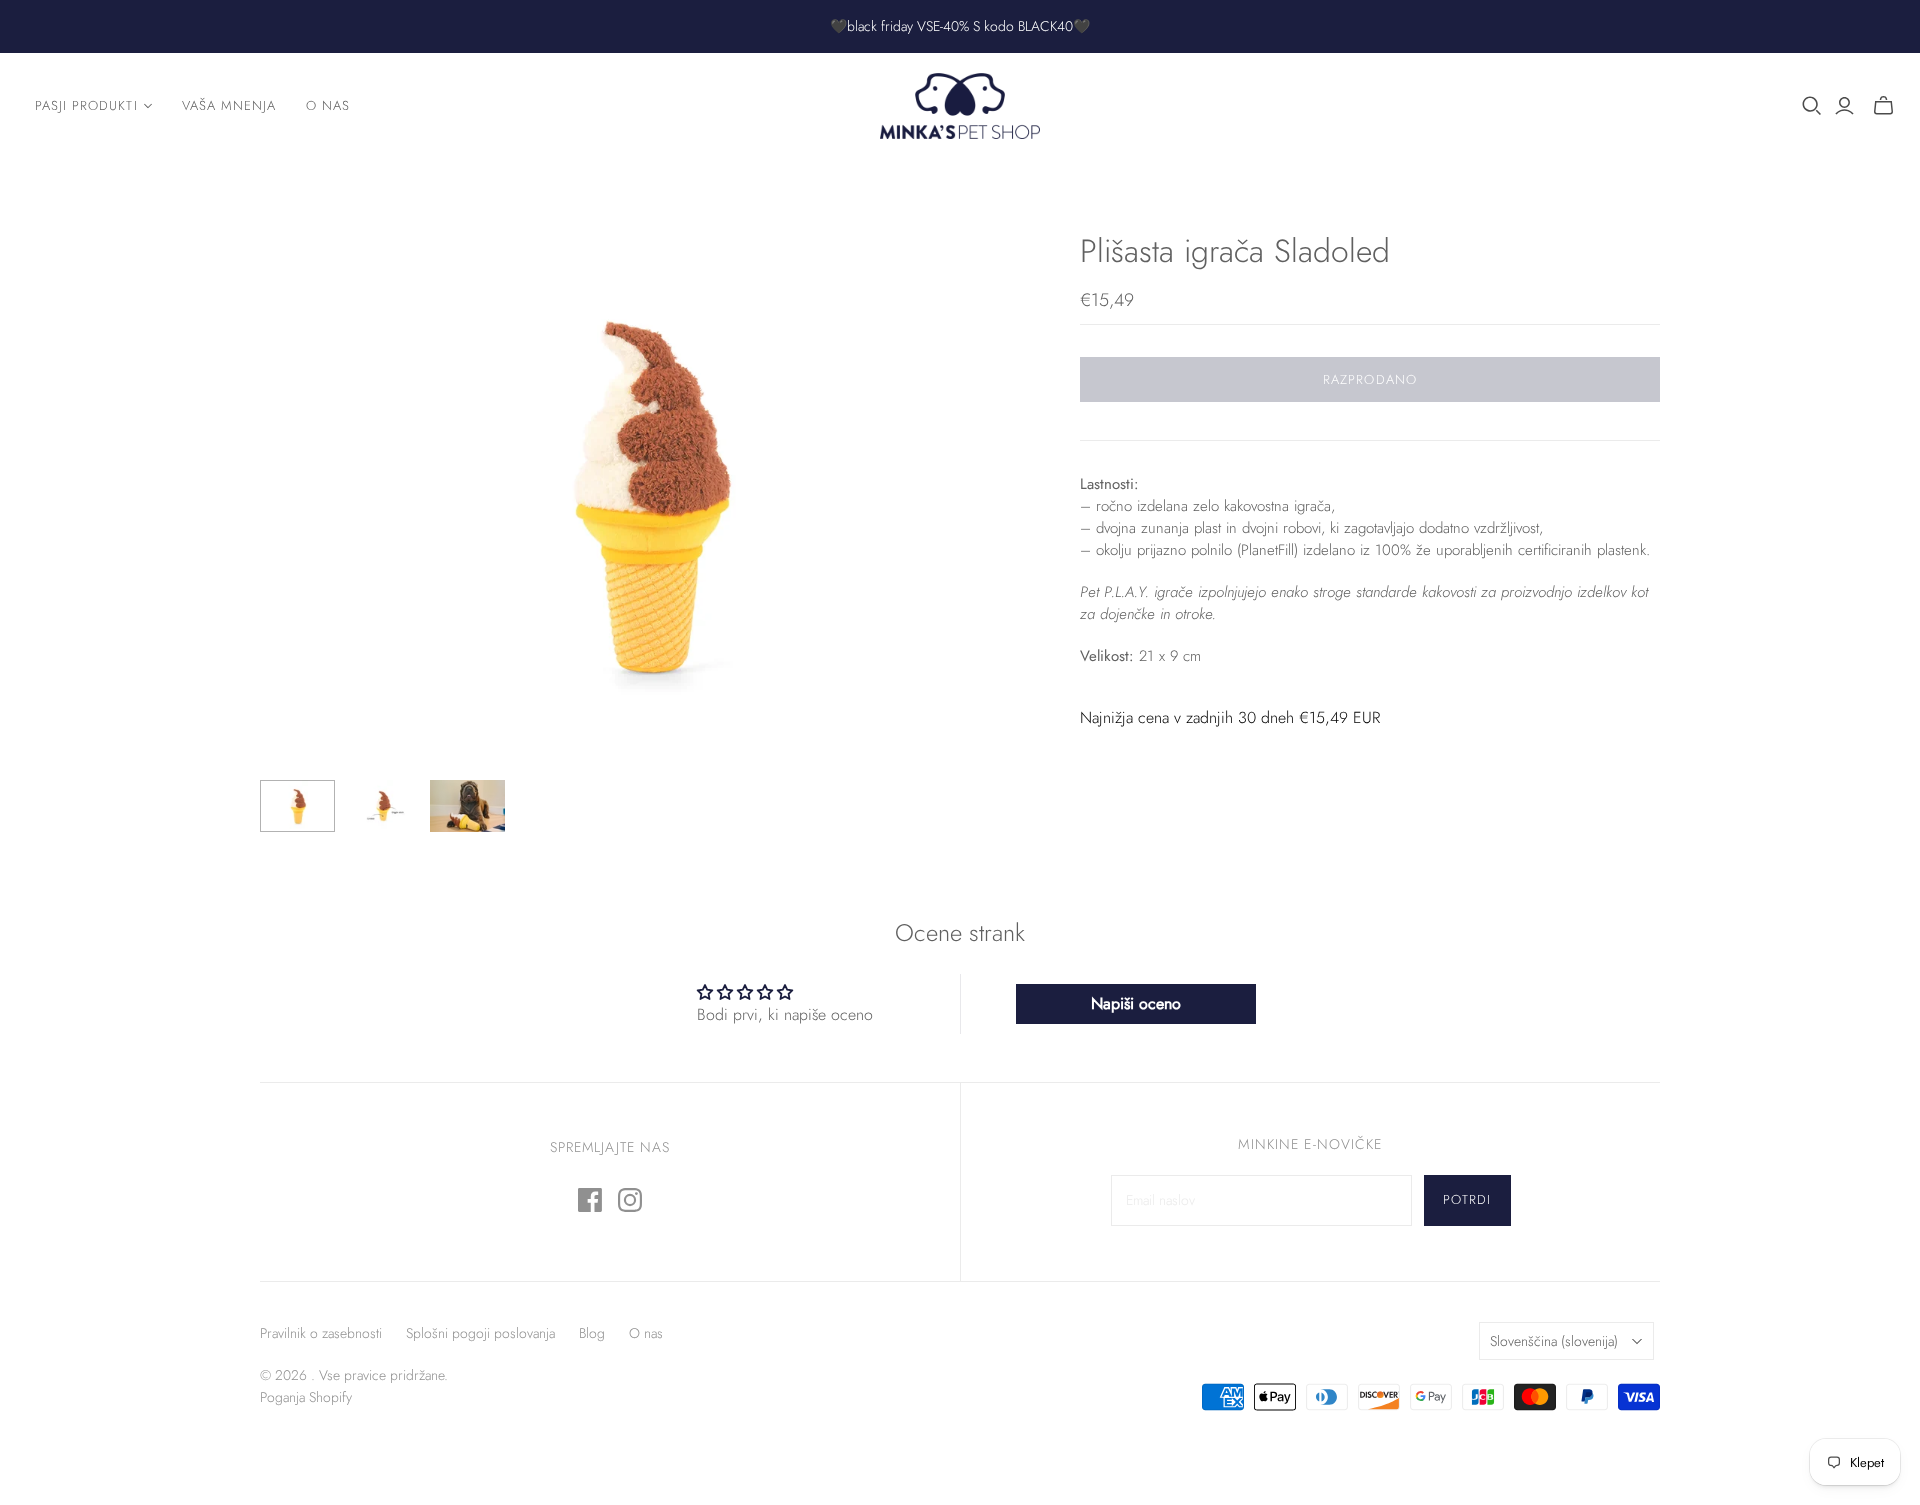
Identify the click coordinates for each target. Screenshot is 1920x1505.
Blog (592, 1333)
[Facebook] (590, 1200)
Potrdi (1467, 1199)
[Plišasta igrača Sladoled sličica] (297, 806)
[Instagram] (630, 1200)
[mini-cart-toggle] (1883, 106)
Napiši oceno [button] (1136, 1003)
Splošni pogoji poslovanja (480, 1333)
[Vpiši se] (1844, 106)
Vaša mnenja (229, 105)
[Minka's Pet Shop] (960, 106)
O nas (328, 105)
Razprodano (1369, 379)
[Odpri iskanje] (1812, 106)
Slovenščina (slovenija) (1554, 1341)
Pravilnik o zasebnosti (321, 1333)
